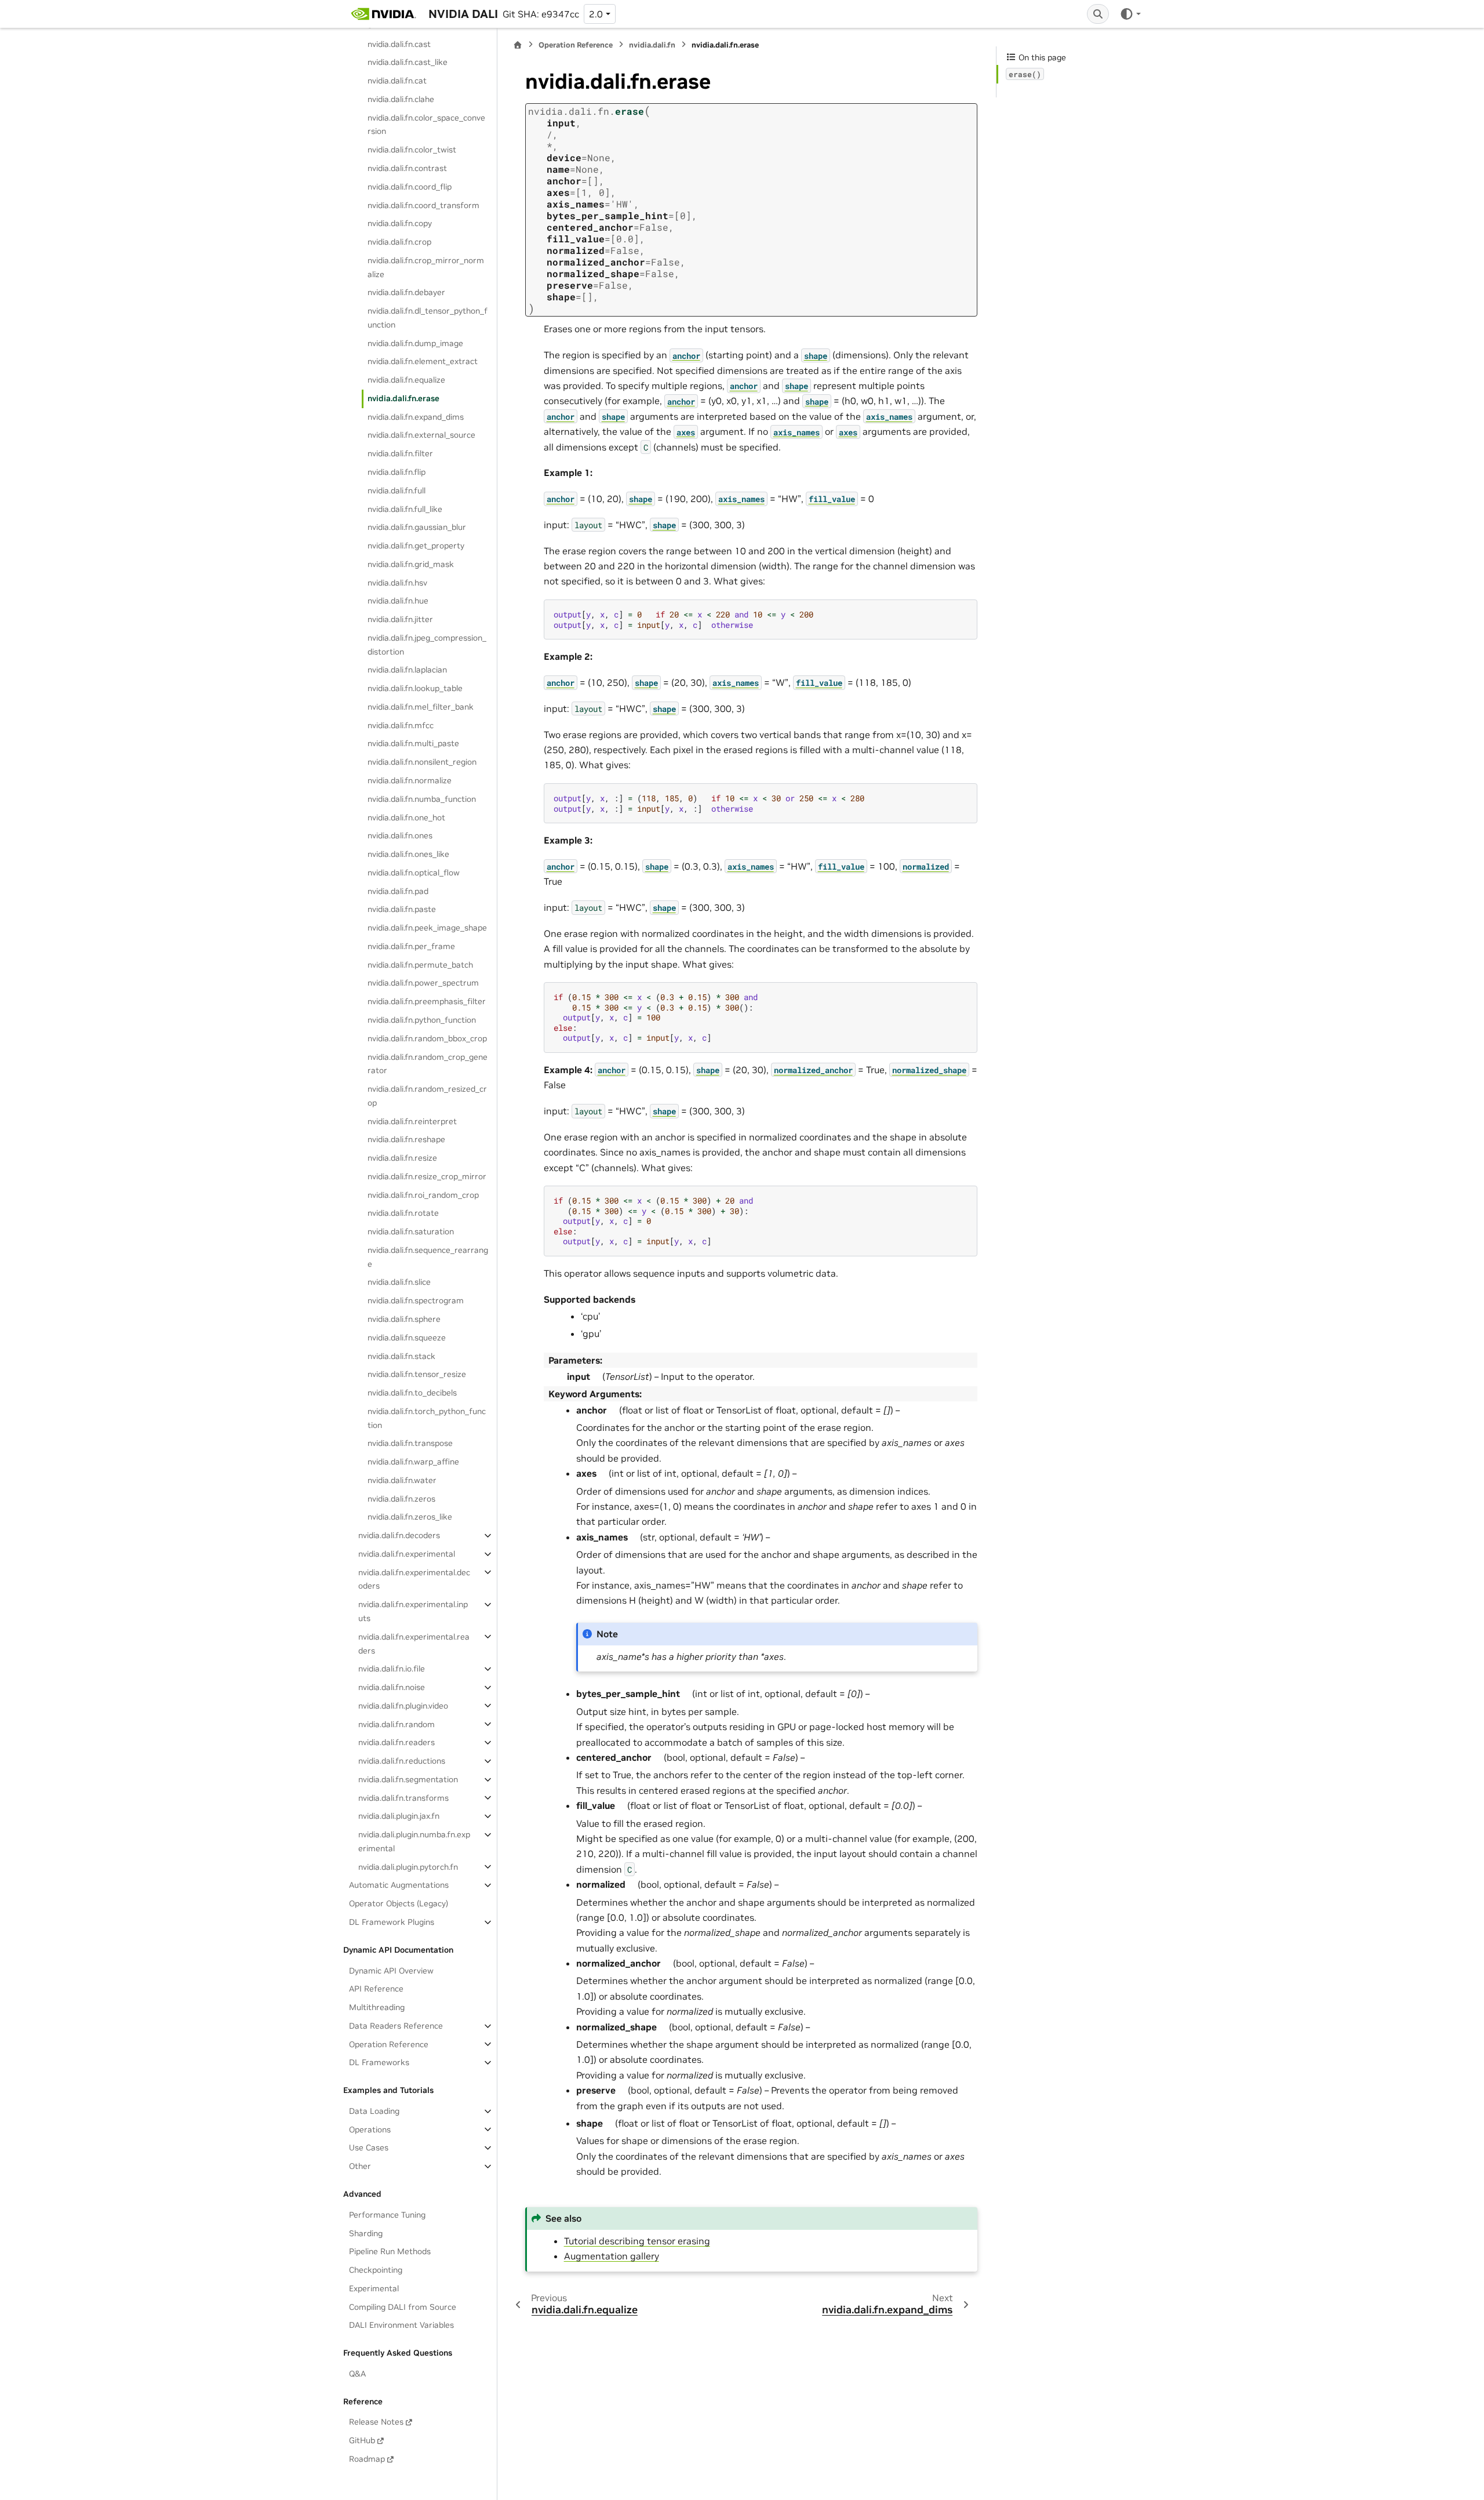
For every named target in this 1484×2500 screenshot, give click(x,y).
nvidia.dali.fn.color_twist (412, 150)
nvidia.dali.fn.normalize (410, 780)
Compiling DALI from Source (403, 2306)
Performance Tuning (387, 2214)
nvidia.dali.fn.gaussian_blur (417, 527)
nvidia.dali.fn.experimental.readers (414, 1643)
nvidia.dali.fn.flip (397, 472)
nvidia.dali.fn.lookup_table (415, 688)
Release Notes (376, 2422)
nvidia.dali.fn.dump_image (415, 343)
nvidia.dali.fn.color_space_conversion (426, 124)
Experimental (374, 2288)
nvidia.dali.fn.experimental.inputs (413, 1611)
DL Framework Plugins (392, 1922)
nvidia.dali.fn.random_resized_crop (427, 1096)
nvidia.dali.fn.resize (402, 1158)
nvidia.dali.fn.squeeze (407, 1337)
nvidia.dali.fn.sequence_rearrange (428, 1257)
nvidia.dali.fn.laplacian (407, 670)
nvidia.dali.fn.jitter (400, 619)
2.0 (596, 14)
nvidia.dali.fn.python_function (422, 1020)
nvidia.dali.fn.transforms (403, 1797)
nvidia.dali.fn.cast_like (408, 62)
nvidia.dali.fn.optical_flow (414, 873)
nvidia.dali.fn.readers (397, 1742)
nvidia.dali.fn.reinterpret (412, 1121)
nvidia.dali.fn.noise (392, 1687)
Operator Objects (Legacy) (399, 1903)
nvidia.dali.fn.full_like (405, 508)
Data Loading (374, 2111)
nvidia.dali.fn (652, 45)
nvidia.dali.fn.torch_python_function (427, 1418)
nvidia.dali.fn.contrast (407, 168)
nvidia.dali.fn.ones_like (408, 854)
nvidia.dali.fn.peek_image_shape (427, 928)
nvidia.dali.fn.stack (401, 1356)
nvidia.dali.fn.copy (400, 223)
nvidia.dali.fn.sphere (404, 1319)
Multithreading (377, 2007)
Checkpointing (376, 2270)
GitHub (362, 2440)
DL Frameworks (379, 2062)
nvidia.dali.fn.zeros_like (410, 1517)
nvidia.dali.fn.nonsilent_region (422, 762)
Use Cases (369, 2147)
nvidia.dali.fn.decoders (399, 1535)
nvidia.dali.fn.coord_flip (410, 186)
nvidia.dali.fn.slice (399, 1282)
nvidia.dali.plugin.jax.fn (399, 1816)
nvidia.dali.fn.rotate (403, 1213)
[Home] (518, 45)
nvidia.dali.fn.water (402, 1480)
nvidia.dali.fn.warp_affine (413, 1462)
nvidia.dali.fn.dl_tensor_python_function (428, 318)
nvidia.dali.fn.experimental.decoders (414, 1579)
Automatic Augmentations (399, 1885)
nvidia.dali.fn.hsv (397, 582)
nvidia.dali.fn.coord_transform (423, 205)
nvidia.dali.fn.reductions (402, 1761)
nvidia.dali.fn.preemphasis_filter (427, 1001)
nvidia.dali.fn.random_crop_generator (428, 1063)
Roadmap (367, 2459)
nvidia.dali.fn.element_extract (423, 361)
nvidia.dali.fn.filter (400, 453)
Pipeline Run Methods (390, 2251)
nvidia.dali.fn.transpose (410, 1443)
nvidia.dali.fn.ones (400, 835)
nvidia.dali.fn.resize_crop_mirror (427, 1176)
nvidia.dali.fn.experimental (407, 1554)
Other (360, 2166)
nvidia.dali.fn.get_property (416, 546)
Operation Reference (389, 2044)
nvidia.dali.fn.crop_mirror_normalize (426, 267)
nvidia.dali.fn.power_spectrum (423, 983)
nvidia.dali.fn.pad (398, 891)
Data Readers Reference (396, 2026)
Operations (370, 2129)
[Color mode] (1130, 14)
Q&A (357, 2374)
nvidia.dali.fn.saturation (411, 1231)
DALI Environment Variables (401, 2325)
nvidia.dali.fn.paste (402, 909)
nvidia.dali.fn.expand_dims (416, 416)
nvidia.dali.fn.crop (399, 242)
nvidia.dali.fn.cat (397, 81)
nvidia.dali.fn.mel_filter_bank (421, 707)
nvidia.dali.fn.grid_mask (411, 564)
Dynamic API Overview (391, 1970)
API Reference (376, 1989)
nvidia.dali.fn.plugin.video (403, 1705)
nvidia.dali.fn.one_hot (406, 817)
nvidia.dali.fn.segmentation (408, 1779)
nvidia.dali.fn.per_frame (411, 946)
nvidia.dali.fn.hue (398, 601)
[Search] (1098, 14)
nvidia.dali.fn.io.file (392, 1669)
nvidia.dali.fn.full (397, 490)
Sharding (366, 2233)
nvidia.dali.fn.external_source (421, 435)
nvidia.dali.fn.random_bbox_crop (427, 1038)
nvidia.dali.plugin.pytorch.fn (408, 1866)
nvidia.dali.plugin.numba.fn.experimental (414, 1841)
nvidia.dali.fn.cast (399, 43)
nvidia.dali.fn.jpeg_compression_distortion (427, 645)
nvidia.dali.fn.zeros (401, 1498)
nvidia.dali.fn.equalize (406, 380)
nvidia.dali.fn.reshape (406, 1139)
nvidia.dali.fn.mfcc (401, 725)
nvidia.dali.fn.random (397, 1724)
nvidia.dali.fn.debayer (406, 292)
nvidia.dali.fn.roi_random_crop (423, 1194)
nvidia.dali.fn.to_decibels (412, 1393)
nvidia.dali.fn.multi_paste (413, 743)
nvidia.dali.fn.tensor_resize (417, 1374)
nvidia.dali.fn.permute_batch (420, 964)
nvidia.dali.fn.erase (403, 398)
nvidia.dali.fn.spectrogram (416, 1300)
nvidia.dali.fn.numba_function (422, 798)
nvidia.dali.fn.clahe (401, 99)
